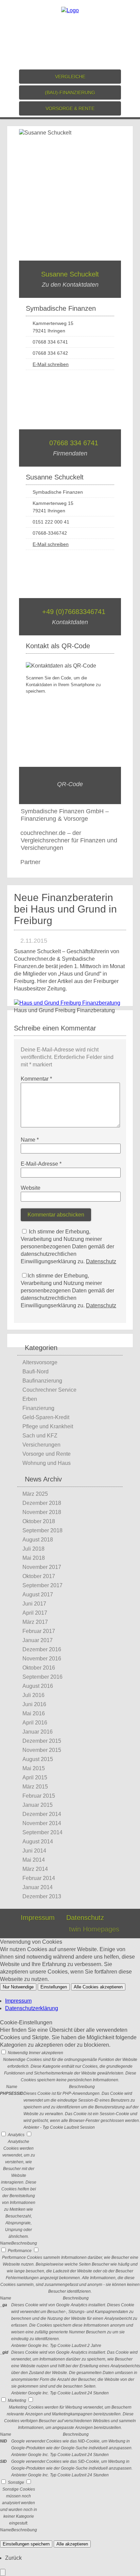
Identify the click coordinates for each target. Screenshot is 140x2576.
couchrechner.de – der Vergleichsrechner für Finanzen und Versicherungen (69, 840)
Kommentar (36, 1079)
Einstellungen (54, 1987)
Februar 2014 (39, 1878)
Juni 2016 (34, 1704)
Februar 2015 (39, 1796)
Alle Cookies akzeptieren (98, 1987)
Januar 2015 (38, 1805)
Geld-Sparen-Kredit (46, 1417)
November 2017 (42, 1567)
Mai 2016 (34, 1713)
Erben (30, 1399)
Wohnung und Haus (47, 1463)
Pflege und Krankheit (48, 1426)
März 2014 (35, 1869)
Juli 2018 (33, 1549)
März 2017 (35, 1622)
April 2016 (35, 1723)
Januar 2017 (38, 1640)
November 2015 (42, 1750)
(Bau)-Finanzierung (70, 93)
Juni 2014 (34, 1851)
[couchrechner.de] (70, 10)
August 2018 (38, 1540)
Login (49, 1929)
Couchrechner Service (49, 1390)
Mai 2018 (34, 1558)
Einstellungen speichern (26, 2544)
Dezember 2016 (42, 1649)
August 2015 (38, 1759)
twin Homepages (94, 1929)
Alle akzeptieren (72, 2544)
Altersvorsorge (40, 1362)
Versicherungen (41, 1445)
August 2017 (38, 1594)
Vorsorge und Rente (47, 1454)
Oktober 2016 (39, 1668)
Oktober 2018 (39, 1521)
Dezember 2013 (42, 1896)
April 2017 (35, 1613)
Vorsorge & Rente (70, 108)
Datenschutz (101, 1261)
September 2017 (42, 1585)
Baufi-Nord (36, 1372)
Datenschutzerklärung (32, 2008)
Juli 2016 (33, 1695)
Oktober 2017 (39, 1576)
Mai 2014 (34, 1860)
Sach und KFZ (40, 1436)
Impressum (38, 1918)
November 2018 (42, 1512)
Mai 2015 (34, 1768)
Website (31, 1188)
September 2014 (42, 1832)
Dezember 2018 (42, 1503)
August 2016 (38, 1686)
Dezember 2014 (42, 1814)
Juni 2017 (34, 1604)
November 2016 (42, 1659)
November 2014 (42, 1823)
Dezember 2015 (42, 1741)
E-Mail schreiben (51, 364)
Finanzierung (38, 1408)
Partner (30, 862)
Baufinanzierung (42, 1381)
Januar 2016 (38, 1732)
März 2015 (35, 1787)
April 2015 (35, 1777)
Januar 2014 (38, 1887)
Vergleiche (70, 77)
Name (30, 1140)
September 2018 (42, 1530)
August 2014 (38, 1842)
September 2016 (42, 1677)
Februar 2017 (39, 1631)
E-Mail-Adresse (41, 1164)
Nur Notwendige (18, 1987)
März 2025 (35, 1494)
